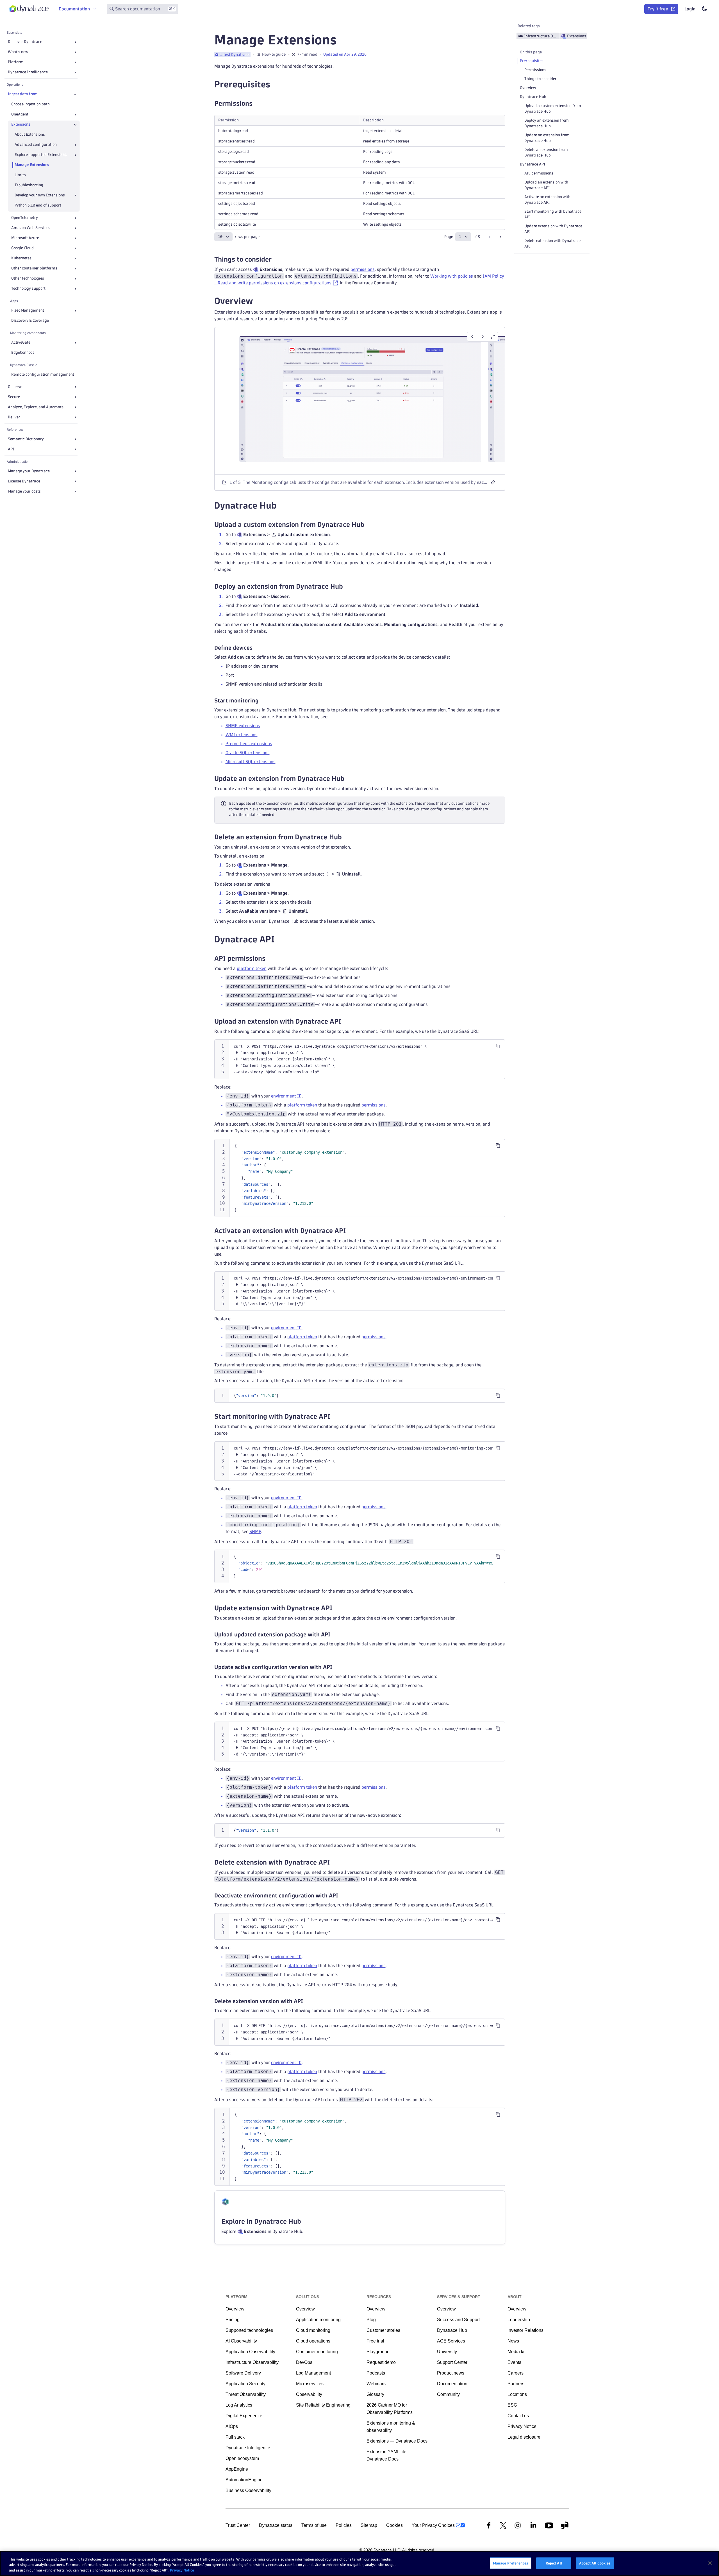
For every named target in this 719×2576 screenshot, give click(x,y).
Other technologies (28, 279)
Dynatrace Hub (533, 97)
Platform (16, 62)
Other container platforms (34, 268)
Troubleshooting (29, 185)
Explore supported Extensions (41, 155)
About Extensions (30, 135)
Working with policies (452, 276)
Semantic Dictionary (26, 439)
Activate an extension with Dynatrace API (547, 200)
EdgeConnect (23, 353)
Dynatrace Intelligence (28, 72)
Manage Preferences (511, 2563)
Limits (20, 175)
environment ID (286, 1096)
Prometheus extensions (249, 744)
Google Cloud (22, 248)
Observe (15, 387)
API (11, 449)
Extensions (21, 125)
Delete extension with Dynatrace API (552, 243)
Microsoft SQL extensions (251, 762)
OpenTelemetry (25, 218)
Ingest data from (23, 94)
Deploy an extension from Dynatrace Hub (547, 123)
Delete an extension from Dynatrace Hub (546, 152)
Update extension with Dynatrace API (553, 229)
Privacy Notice (182, 2570)
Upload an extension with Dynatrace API (546, 185)
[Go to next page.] (500, 237)
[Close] (75, 94)
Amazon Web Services (31, 228)
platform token (252, 968)
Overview (528, 88)
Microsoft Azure (25, 238)
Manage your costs (24, 491)
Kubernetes (21, 258)
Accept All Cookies (595, 2563)
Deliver (14, 417)
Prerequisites (532, 61)
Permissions (535, 70)
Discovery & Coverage (30, 321)
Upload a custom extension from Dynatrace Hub (553, 109)
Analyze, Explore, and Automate (36, 407)
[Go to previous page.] (490, 237)
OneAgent (20, 114)
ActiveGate (21, 343)
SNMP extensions (243, 726)
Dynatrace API (533, 164)
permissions (363, 269)
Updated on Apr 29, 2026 (345, 54)
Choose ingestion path (30, 104)
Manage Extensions (32, 165)
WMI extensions (242, 735)
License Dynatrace (24, 481)
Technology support (28, 289)
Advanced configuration (36, 145)
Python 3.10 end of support (38, 206)
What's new (18, 52)
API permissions (539, 173)
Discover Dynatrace (25, 42)
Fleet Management (28, 311)
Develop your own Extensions (40, 195)
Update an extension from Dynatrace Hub (547, 138)
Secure (14, 397)
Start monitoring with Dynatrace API (553, 214)
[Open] (75, 42)
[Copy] (498, 1046)
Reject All (554, 2563)
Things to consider (541, 79)
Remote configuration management (43, 374)
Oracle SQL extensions (248, 753)
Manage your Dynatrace (29, 471)
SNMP (255, 1531)
